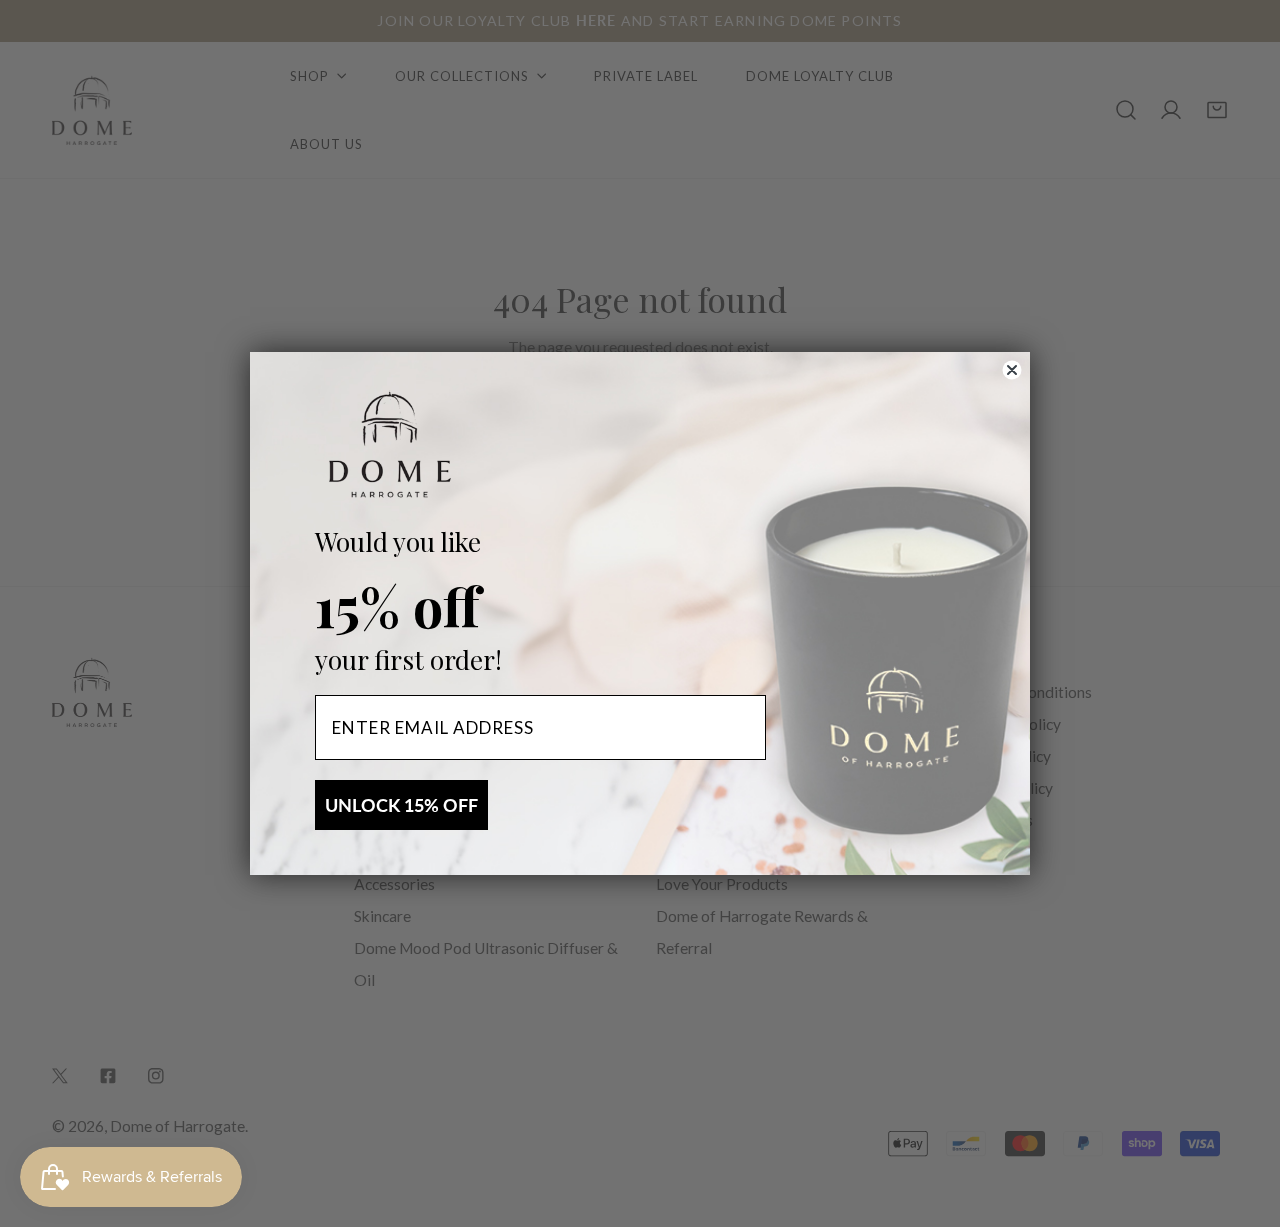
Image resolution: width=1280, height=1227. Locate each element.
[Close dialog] (1012, 370)
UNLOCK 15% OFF (401, 805)
